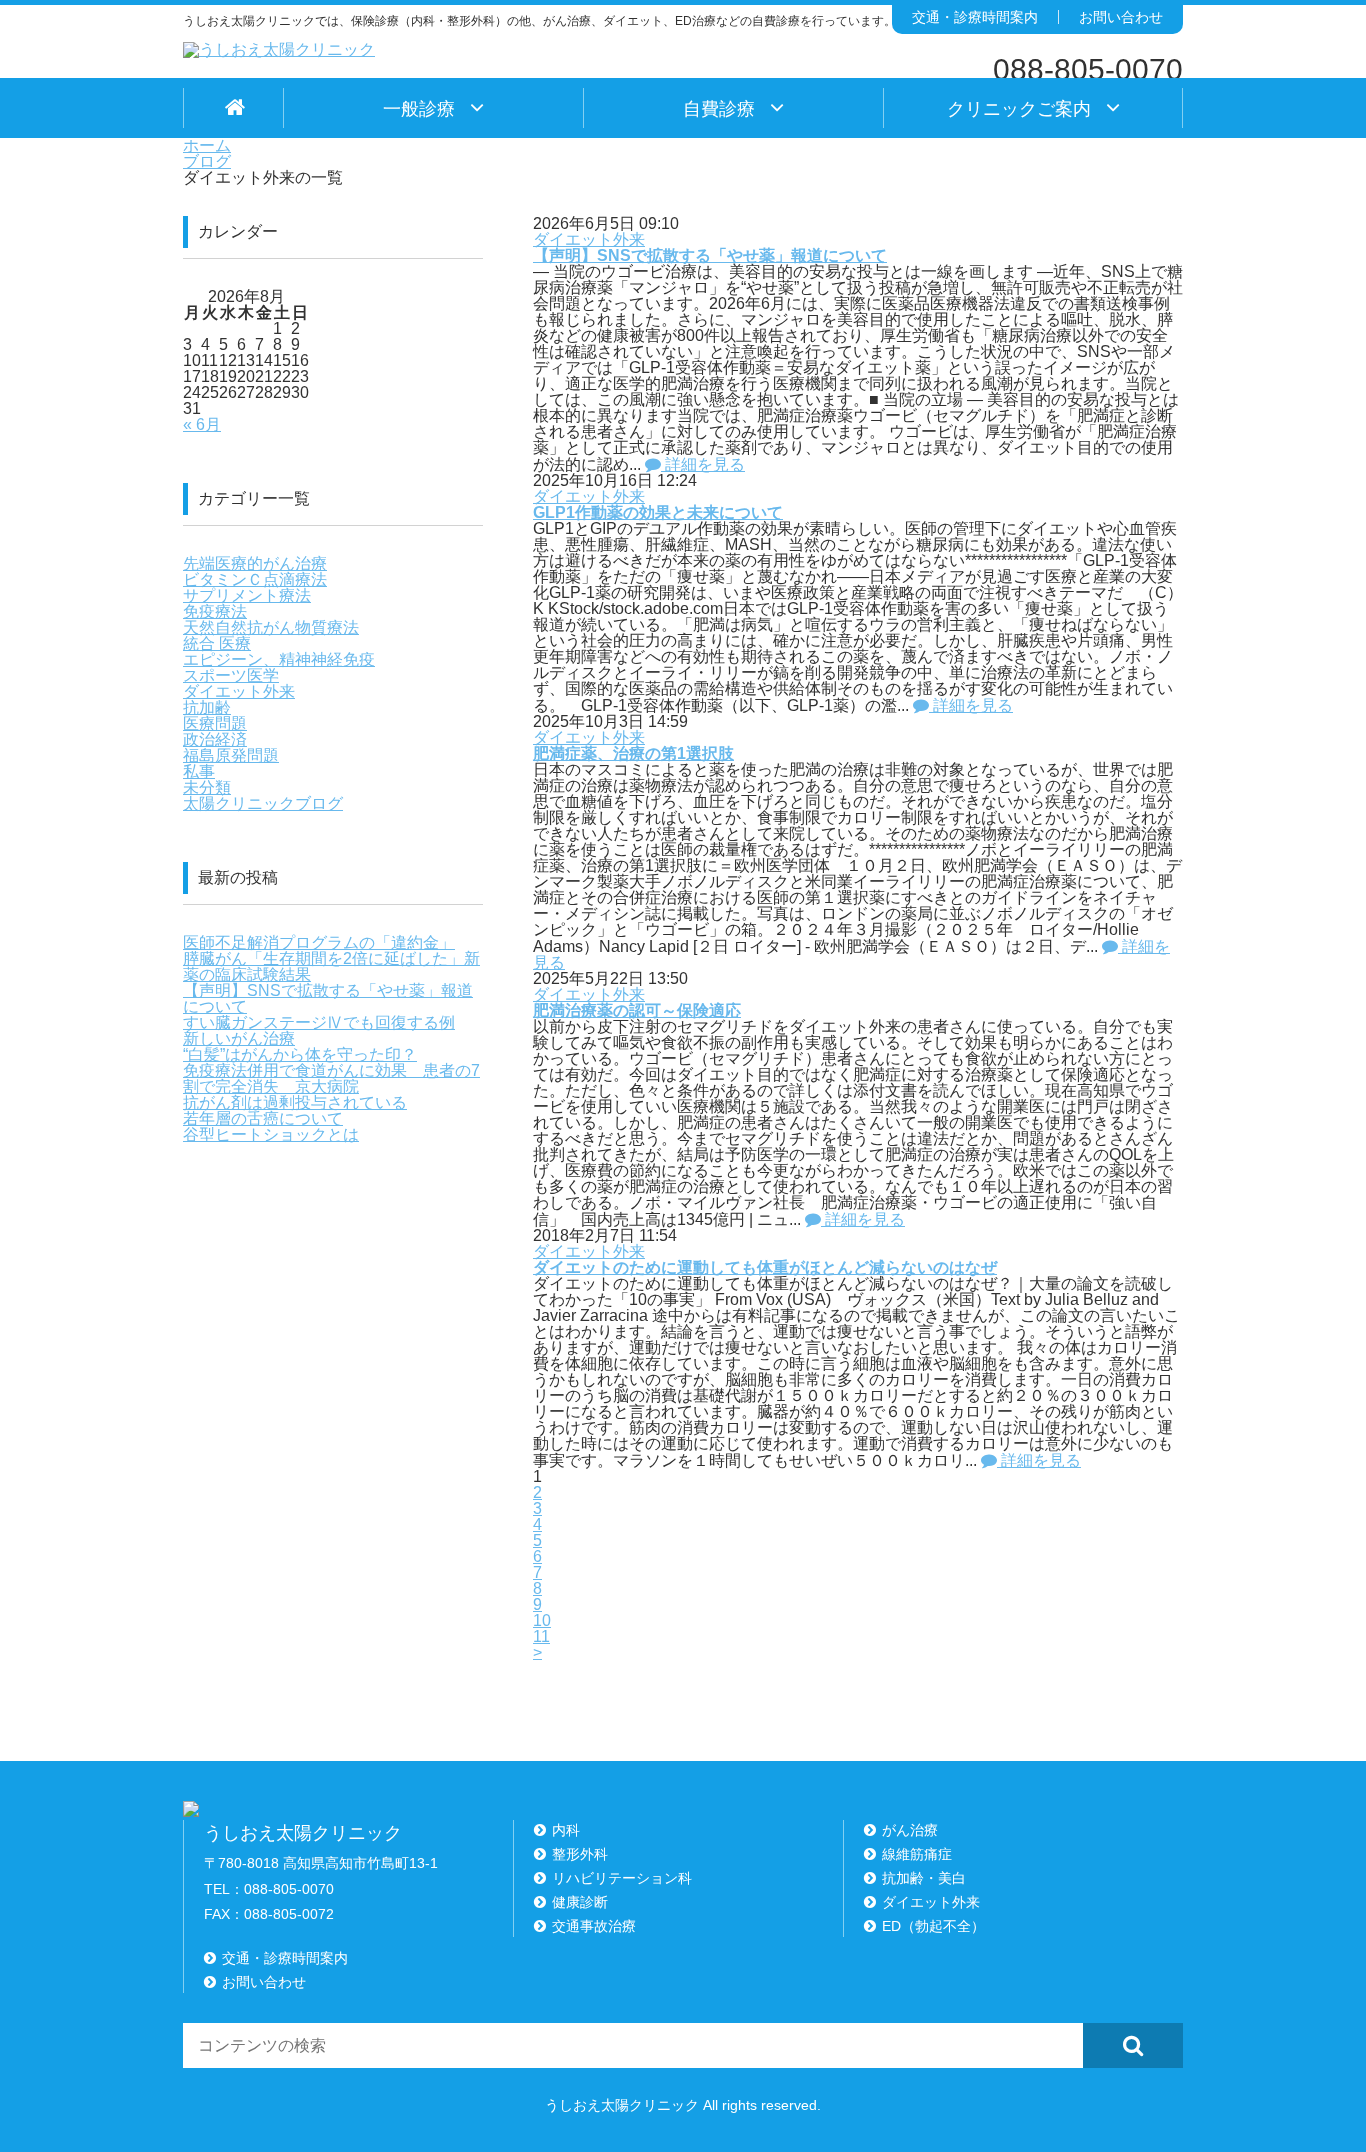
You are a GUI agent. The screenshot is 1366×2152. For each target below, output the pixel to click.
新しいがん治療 (239, 1038)
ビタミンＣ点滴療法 (255, 579)
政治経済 (215, 739)
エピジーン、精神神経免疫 (279, 659)
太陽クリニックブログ (263, 803)
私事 (199, 771)
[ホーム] (233, 108)
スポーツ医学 (231, 675)
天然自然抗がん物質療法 (271, 627)
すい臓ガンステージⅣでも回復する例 (319, 1022)
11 (541, 1636)
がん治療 (910, 1830)
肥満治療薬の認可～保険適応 (637, 1010)
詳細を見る (703, 464)
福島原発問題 (231, 755)
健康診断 (580, 1902)
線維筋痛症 (917, 1854)
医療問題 (215, 723)
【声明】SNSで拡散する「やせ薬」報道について (710, 255)
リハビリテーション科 (622, 1878)
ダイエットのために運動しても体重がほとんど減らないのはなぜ (765, 1267)
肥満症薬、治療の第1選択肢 (633, 753)
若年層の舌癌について (263, 1118)
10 (542, 1620)
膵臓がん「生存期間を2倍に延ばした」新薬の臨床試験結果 (331, 966)
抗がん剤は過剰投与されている (295, 1102)
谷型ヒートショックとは (271, 1134)
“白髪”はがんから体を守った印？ (300, 1054)
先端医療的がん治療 (255, 563)
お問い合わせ (1121, 17)
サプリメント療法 (247, 595)
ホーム (207, 145)
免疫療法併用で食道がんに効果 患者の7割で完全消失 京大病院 (331, 1078)
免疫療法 (215, 611)
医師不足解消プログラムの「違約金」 (319, 942)
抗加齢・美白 (924, 1878)
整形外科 (580, 1854)
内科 (566, 1830)
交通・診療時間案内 (975, 17)
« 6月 (202, 424)
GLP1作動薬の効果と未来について (658, 512)
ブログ (207, 161)
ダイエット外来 (589, 239)
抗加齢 (207, 707)
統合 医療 (217, 643)
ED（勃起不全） (933, 1926)
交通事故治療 (594, 1926)
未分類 (207, 787)
